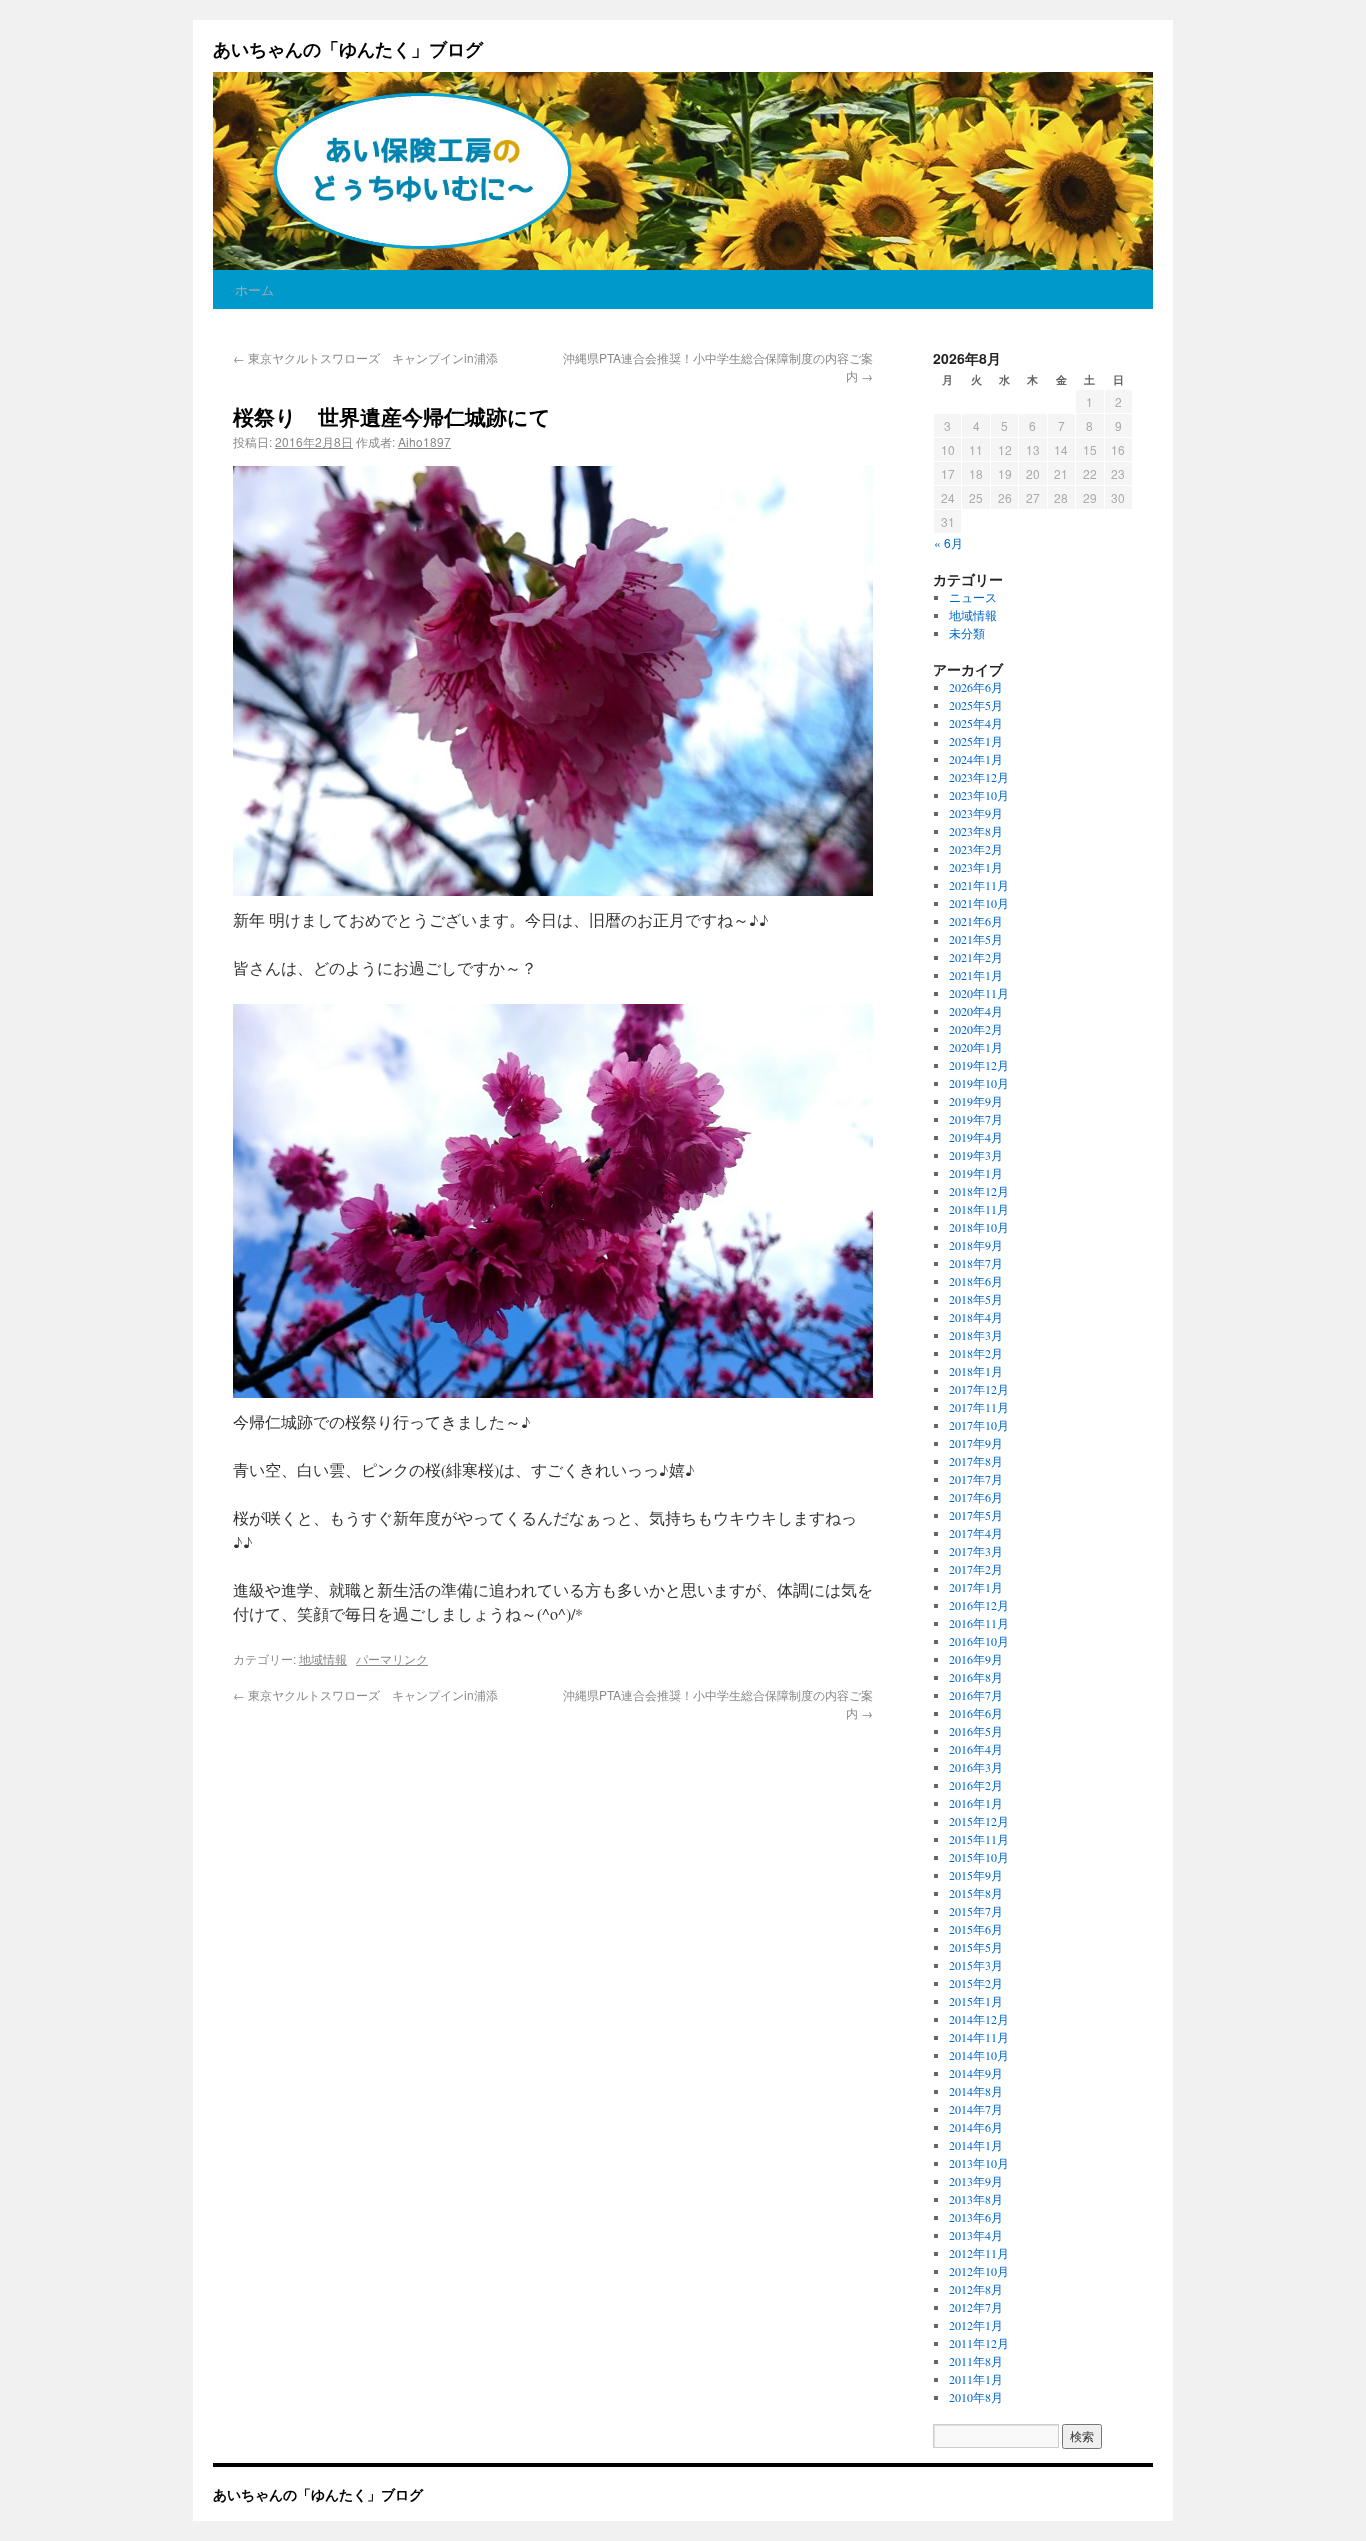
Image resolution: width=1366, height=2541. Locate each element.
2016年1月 (976, 1803)
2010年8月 (976, 2397)
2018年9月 (976, 1245)
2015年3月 (976, 1965)
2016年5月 (976, 1731)
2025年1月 (976, 741)
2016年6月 (976, 1713)
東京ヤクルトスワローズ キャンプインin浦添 (365, 357)
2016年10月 (979, 1641)
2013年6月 (976, 2217)
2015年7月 (976, 1911)
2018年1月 (976, 1371)
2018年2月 (976, 1353)
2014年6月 (976, 2127)
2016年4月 (976, 1749)
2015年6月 (976, 1929)
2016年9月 (976, 1659)
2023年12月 (979, 777)
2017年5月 (976, 1515)
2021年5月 (976, 939)
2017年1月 (976, 1587)
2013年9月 (976, 2181)
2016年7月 (976, 1695)
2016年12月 (979, 1605)
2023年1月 (976, 867)
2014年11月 (979, 2037)
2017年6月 (976, 1497)
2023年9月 (976, 813)
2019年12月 (979, 1065)
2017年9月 (976, 1443)
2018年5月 (976, 1299)
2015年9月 (976, 1875)
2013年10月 (979, 2163)
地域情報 (323, 1658)
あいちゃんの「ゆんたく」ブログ (348, 49)
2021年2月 (976, 957)
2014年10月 (979, 2055)
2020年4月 (976, 1011)
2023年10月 (979, 795)
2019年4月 (976, 1137)
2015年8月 (976, 1893)
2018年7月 (976, 1263)
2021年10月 (979, 903)
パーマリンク (392, 1658)
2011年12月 (979, 2343)
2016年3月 (976, 1767)
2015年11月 (979, 1839)
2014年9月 (976, 2073)
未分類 (967, 633)
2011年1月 (976, 2379)
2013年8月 (976, 2199)
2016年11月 (979, 1623)
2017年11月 (979, 1407)
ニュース (973, 597)
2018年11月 (979, 1209)
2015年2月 (976, 1983)
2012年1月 (976, 2325)
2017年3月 (976, 1551)
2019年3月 (976, 1155)
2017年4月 (976, 1533)
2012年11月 (979, 2253)
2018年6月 (976, 1281)
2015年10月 (979, 1857)
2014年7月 (976, 2109)
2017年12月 (979, 1389)
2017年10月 (979, 1425)
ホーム (254, 289)
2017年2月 (976, 1569)
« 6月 (948, 542)
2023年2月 (976, 849)
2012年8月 (976, 2289)
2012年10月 (979, 2271)
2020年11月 (979, 993)
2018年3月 (976, 1335)
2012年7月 (976, 2307)
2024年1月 (976, 759)
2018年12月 (979, 1191)
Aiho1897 (424, 441)
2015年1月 (976, 2001)
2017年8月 (976, 1461)
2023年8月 (976, 831)
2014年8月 (976, 2091)
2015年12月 (979, 1821)
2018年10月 (979, 1227)
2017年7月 (976, 1479)
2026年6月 (976, 687)
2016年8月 (976, 1677)
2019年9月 (976, 1101)
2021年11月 (979, 885)
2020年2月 (976, 1029)
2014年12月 (979, 2019)
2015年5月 (976, 1947)
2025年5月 (976, 705)
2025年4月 (976, 723)
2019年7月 (976, 1119)
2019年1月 (976, 1173)
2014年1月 (976, 2145)
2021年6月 (976, 921)
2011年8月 (976, 2361)
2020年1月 (976, 1047)
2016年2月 (976, 1785)
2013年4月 (976, 2235)
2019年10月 (979, 1083)
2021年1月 (976, 975)
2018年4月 (976, 1317)
